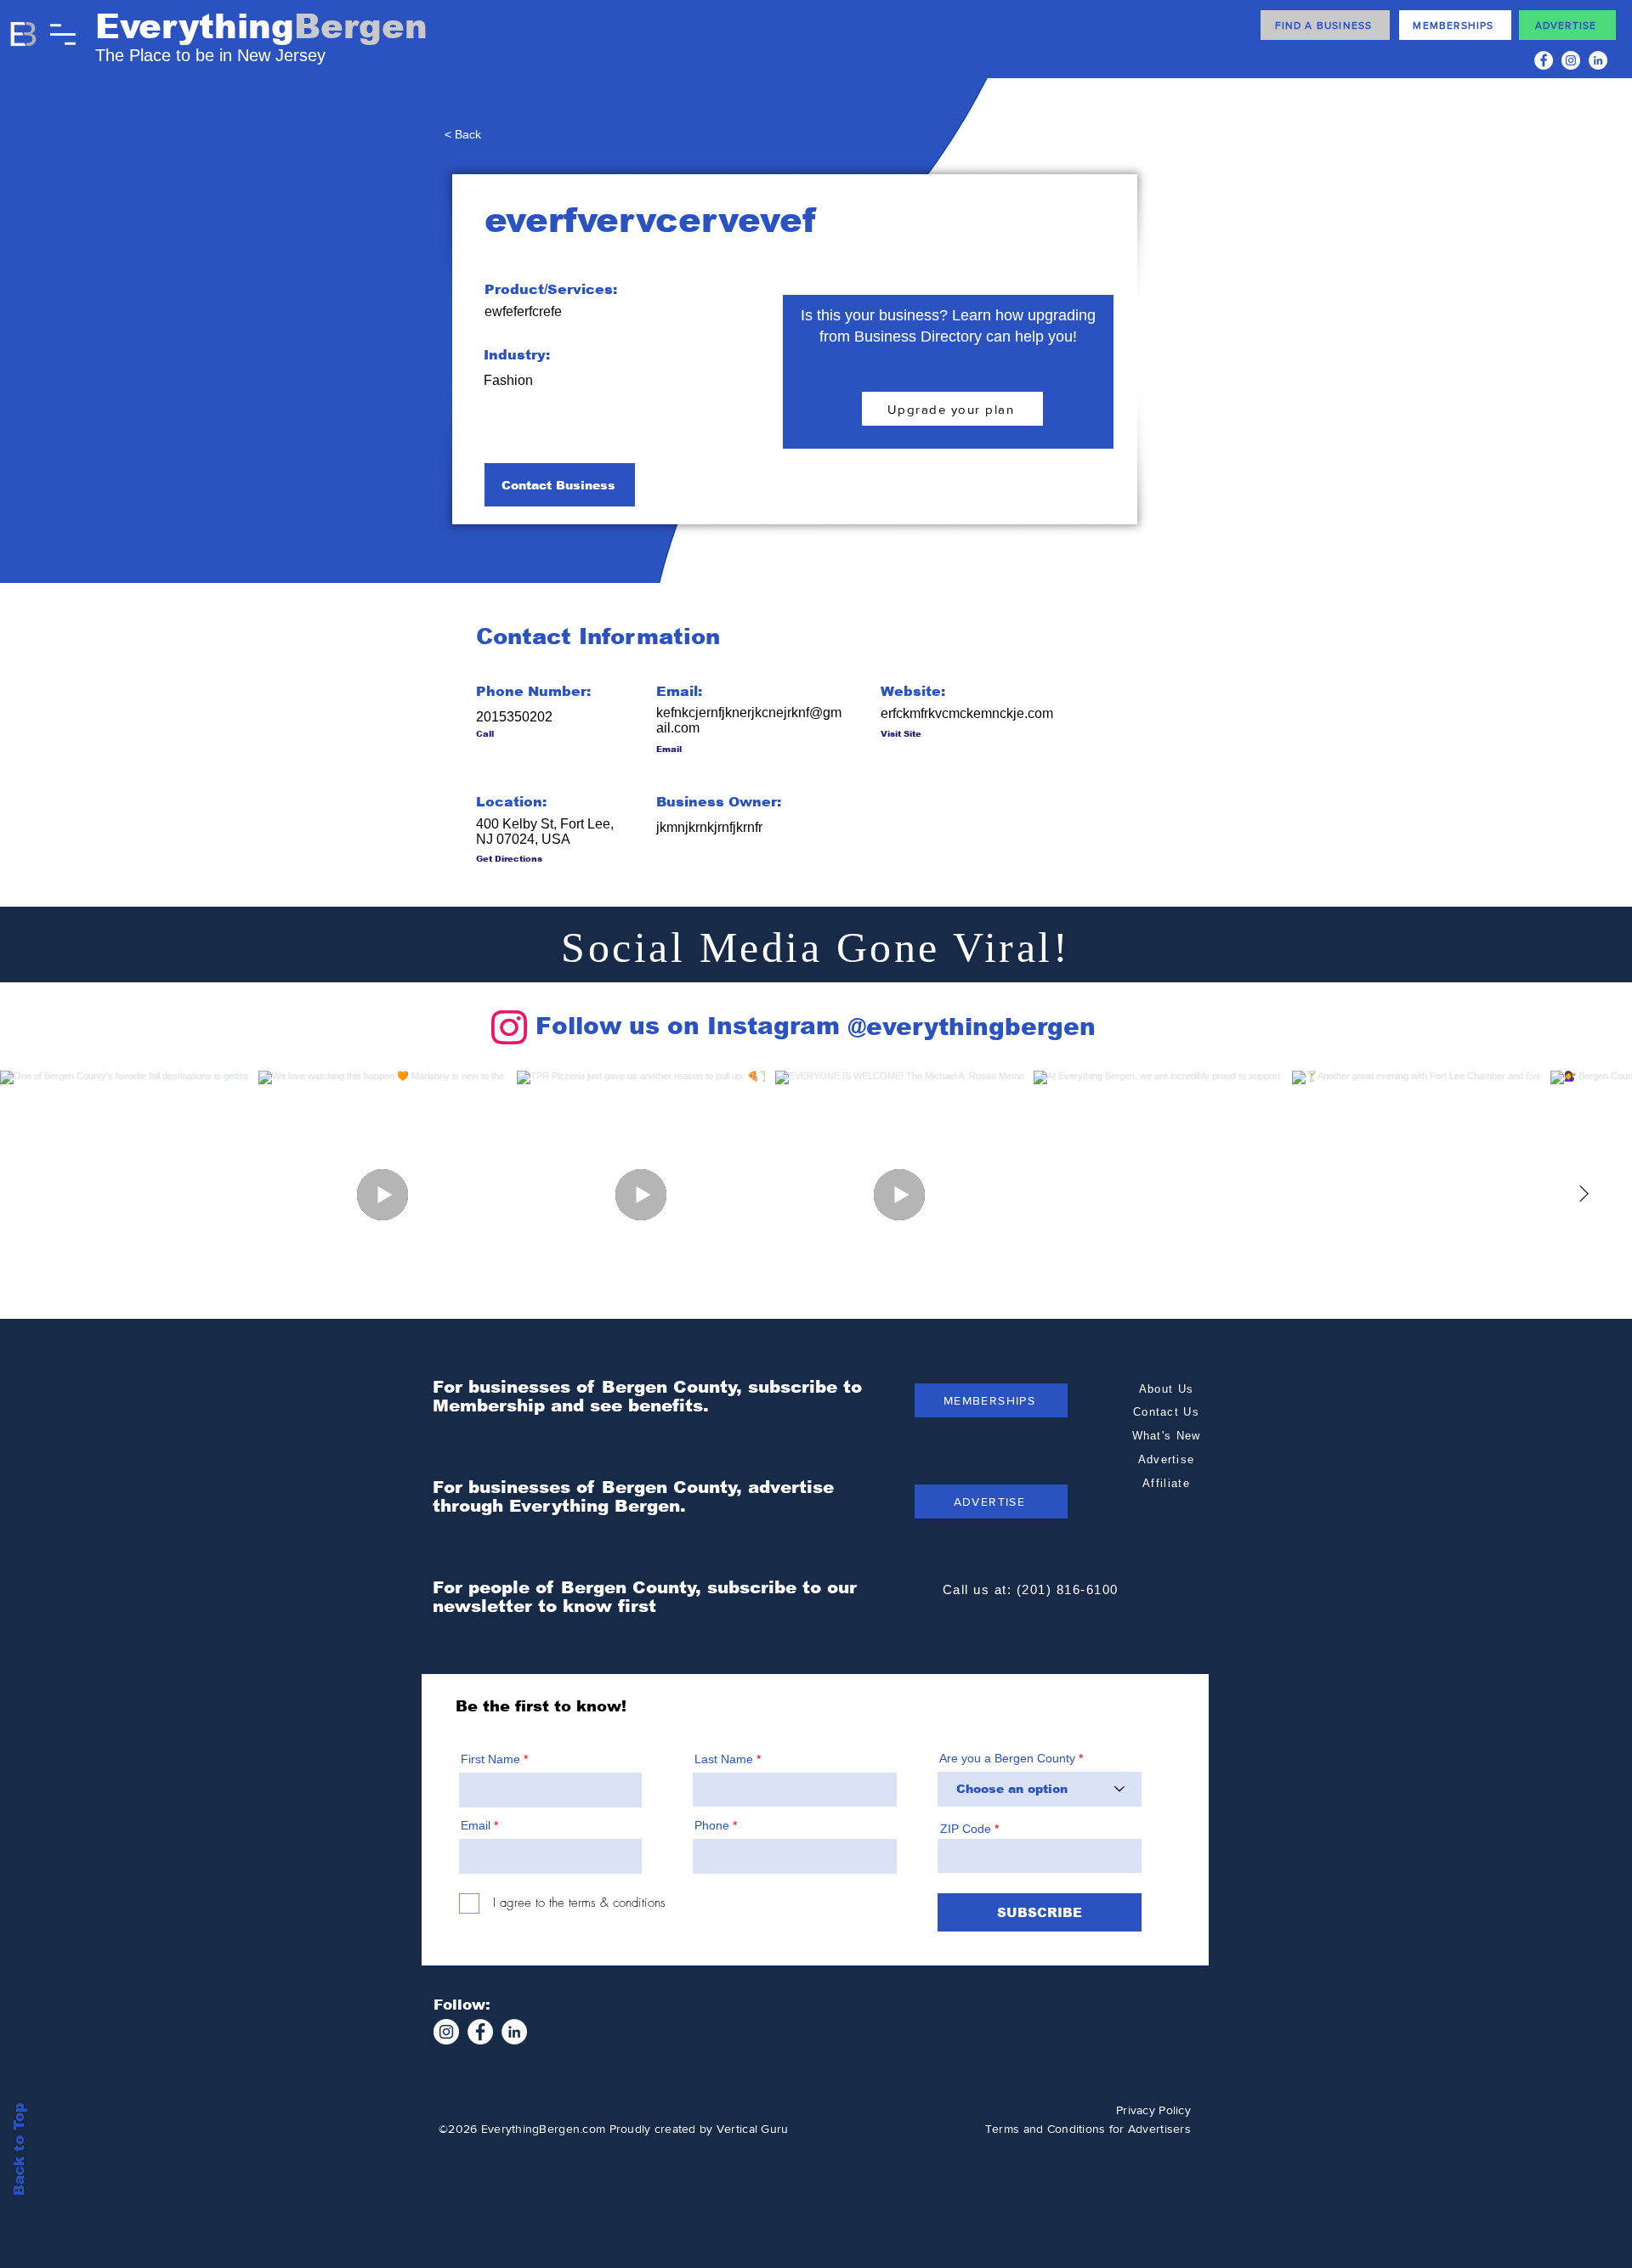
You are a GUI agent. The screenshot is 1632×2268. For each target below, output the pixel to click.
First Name (490, 1759)
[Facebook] (1544, 60)
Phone (712, 1825)
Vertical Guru (753, 2129)
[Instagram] (1571, 60)
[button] (63, 34)
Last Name (724, 1759)
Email (476, 1825)
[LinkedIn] (1598, 60)
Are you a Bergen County (1009, 1758)
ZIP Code (966, 1829)
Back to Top (19, 2149)
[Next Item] (1584, 1195)
